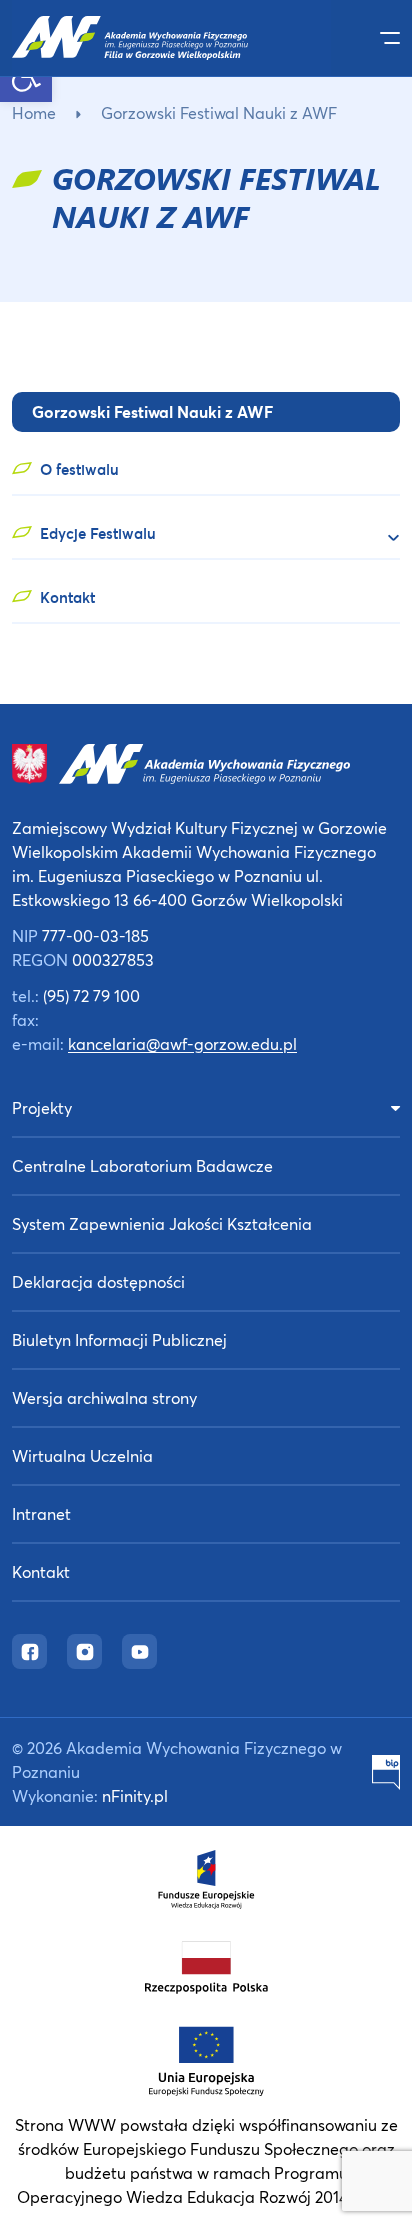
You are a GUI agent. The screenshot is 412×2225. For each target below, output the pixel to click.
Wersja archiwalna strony (104, 1397)
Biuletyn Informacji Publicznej (119, 1339)
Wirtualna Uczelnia (82, 1455)
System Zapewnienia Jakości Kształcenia (162, 1223)
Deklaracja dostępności (98, 1281)
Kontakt (41, 1571)
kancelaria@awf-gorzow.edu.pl (182, 1043)
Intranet (41, 1513)
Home (34, 112)
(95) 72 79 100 (91, 995)
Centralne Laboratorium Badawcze (142, 1165)
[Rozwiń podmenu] (385, 537)
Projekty (42, 1107)
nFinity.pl (135, 1795)
